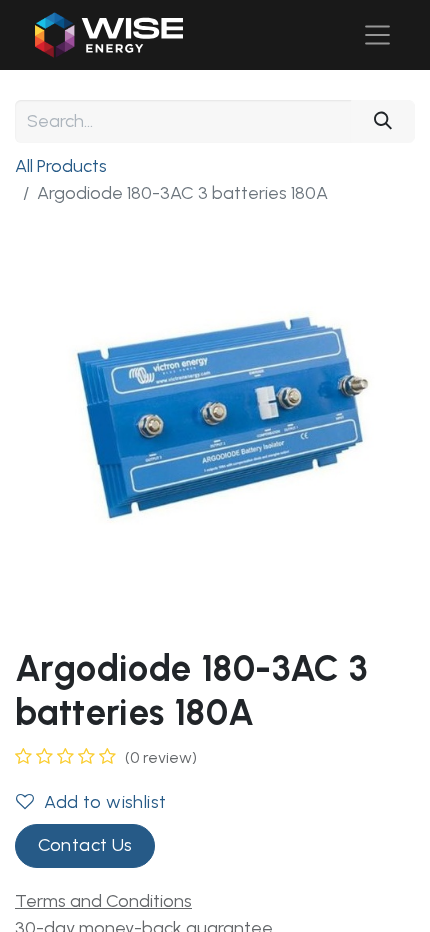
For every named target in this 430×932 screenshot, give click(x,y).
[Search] (383, 121)
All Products (61, 166)
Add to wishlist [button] (105, 802)
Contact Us (85, 845)
